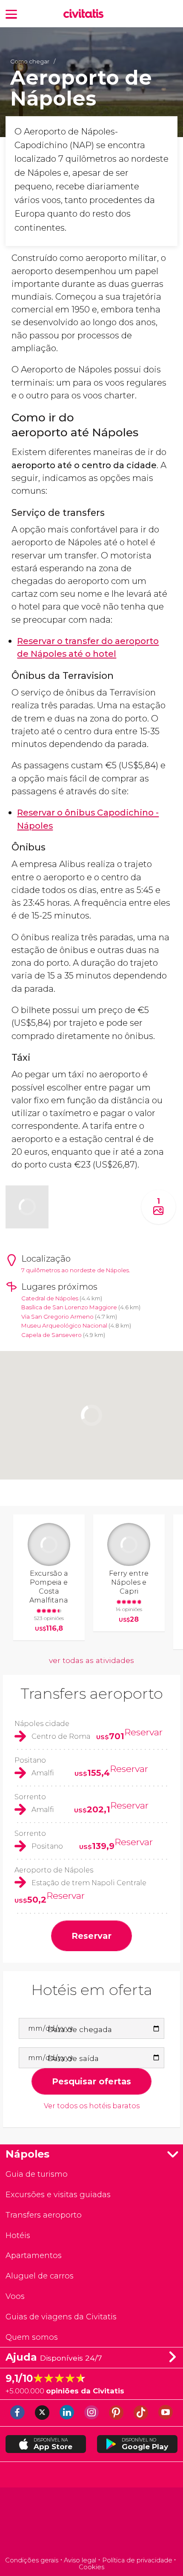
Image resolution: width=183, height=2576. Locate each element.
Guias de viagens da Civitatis (61, 2317)
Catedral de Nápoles (50, 1298)
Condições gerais (32, 2560)
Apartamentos (34, 2255)
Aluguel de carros (40, 2276)
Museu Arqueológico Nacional (65, 1325)
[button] (11, 13)
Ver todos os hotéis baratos (92, 2106)
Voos (15, 2296)
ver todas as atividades (91, 1660)
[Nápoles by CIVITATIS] (86, 14)
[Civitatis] (92, 2523)
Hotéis (18, 2235)
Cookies (91, 2567)
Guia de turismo (37, 2174)
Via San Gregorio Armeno (57, 1317)
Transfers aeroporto (92, 1693)
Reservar (143, 1732)
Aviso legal (80, 2560)
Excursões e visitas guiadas (58, 2194)
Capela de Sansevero (51, 1335)
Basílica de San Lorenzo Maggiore (69, 1307)
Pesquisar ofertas (91, 2081)
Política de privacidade (137, 2560)
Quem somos (32, 2337)
